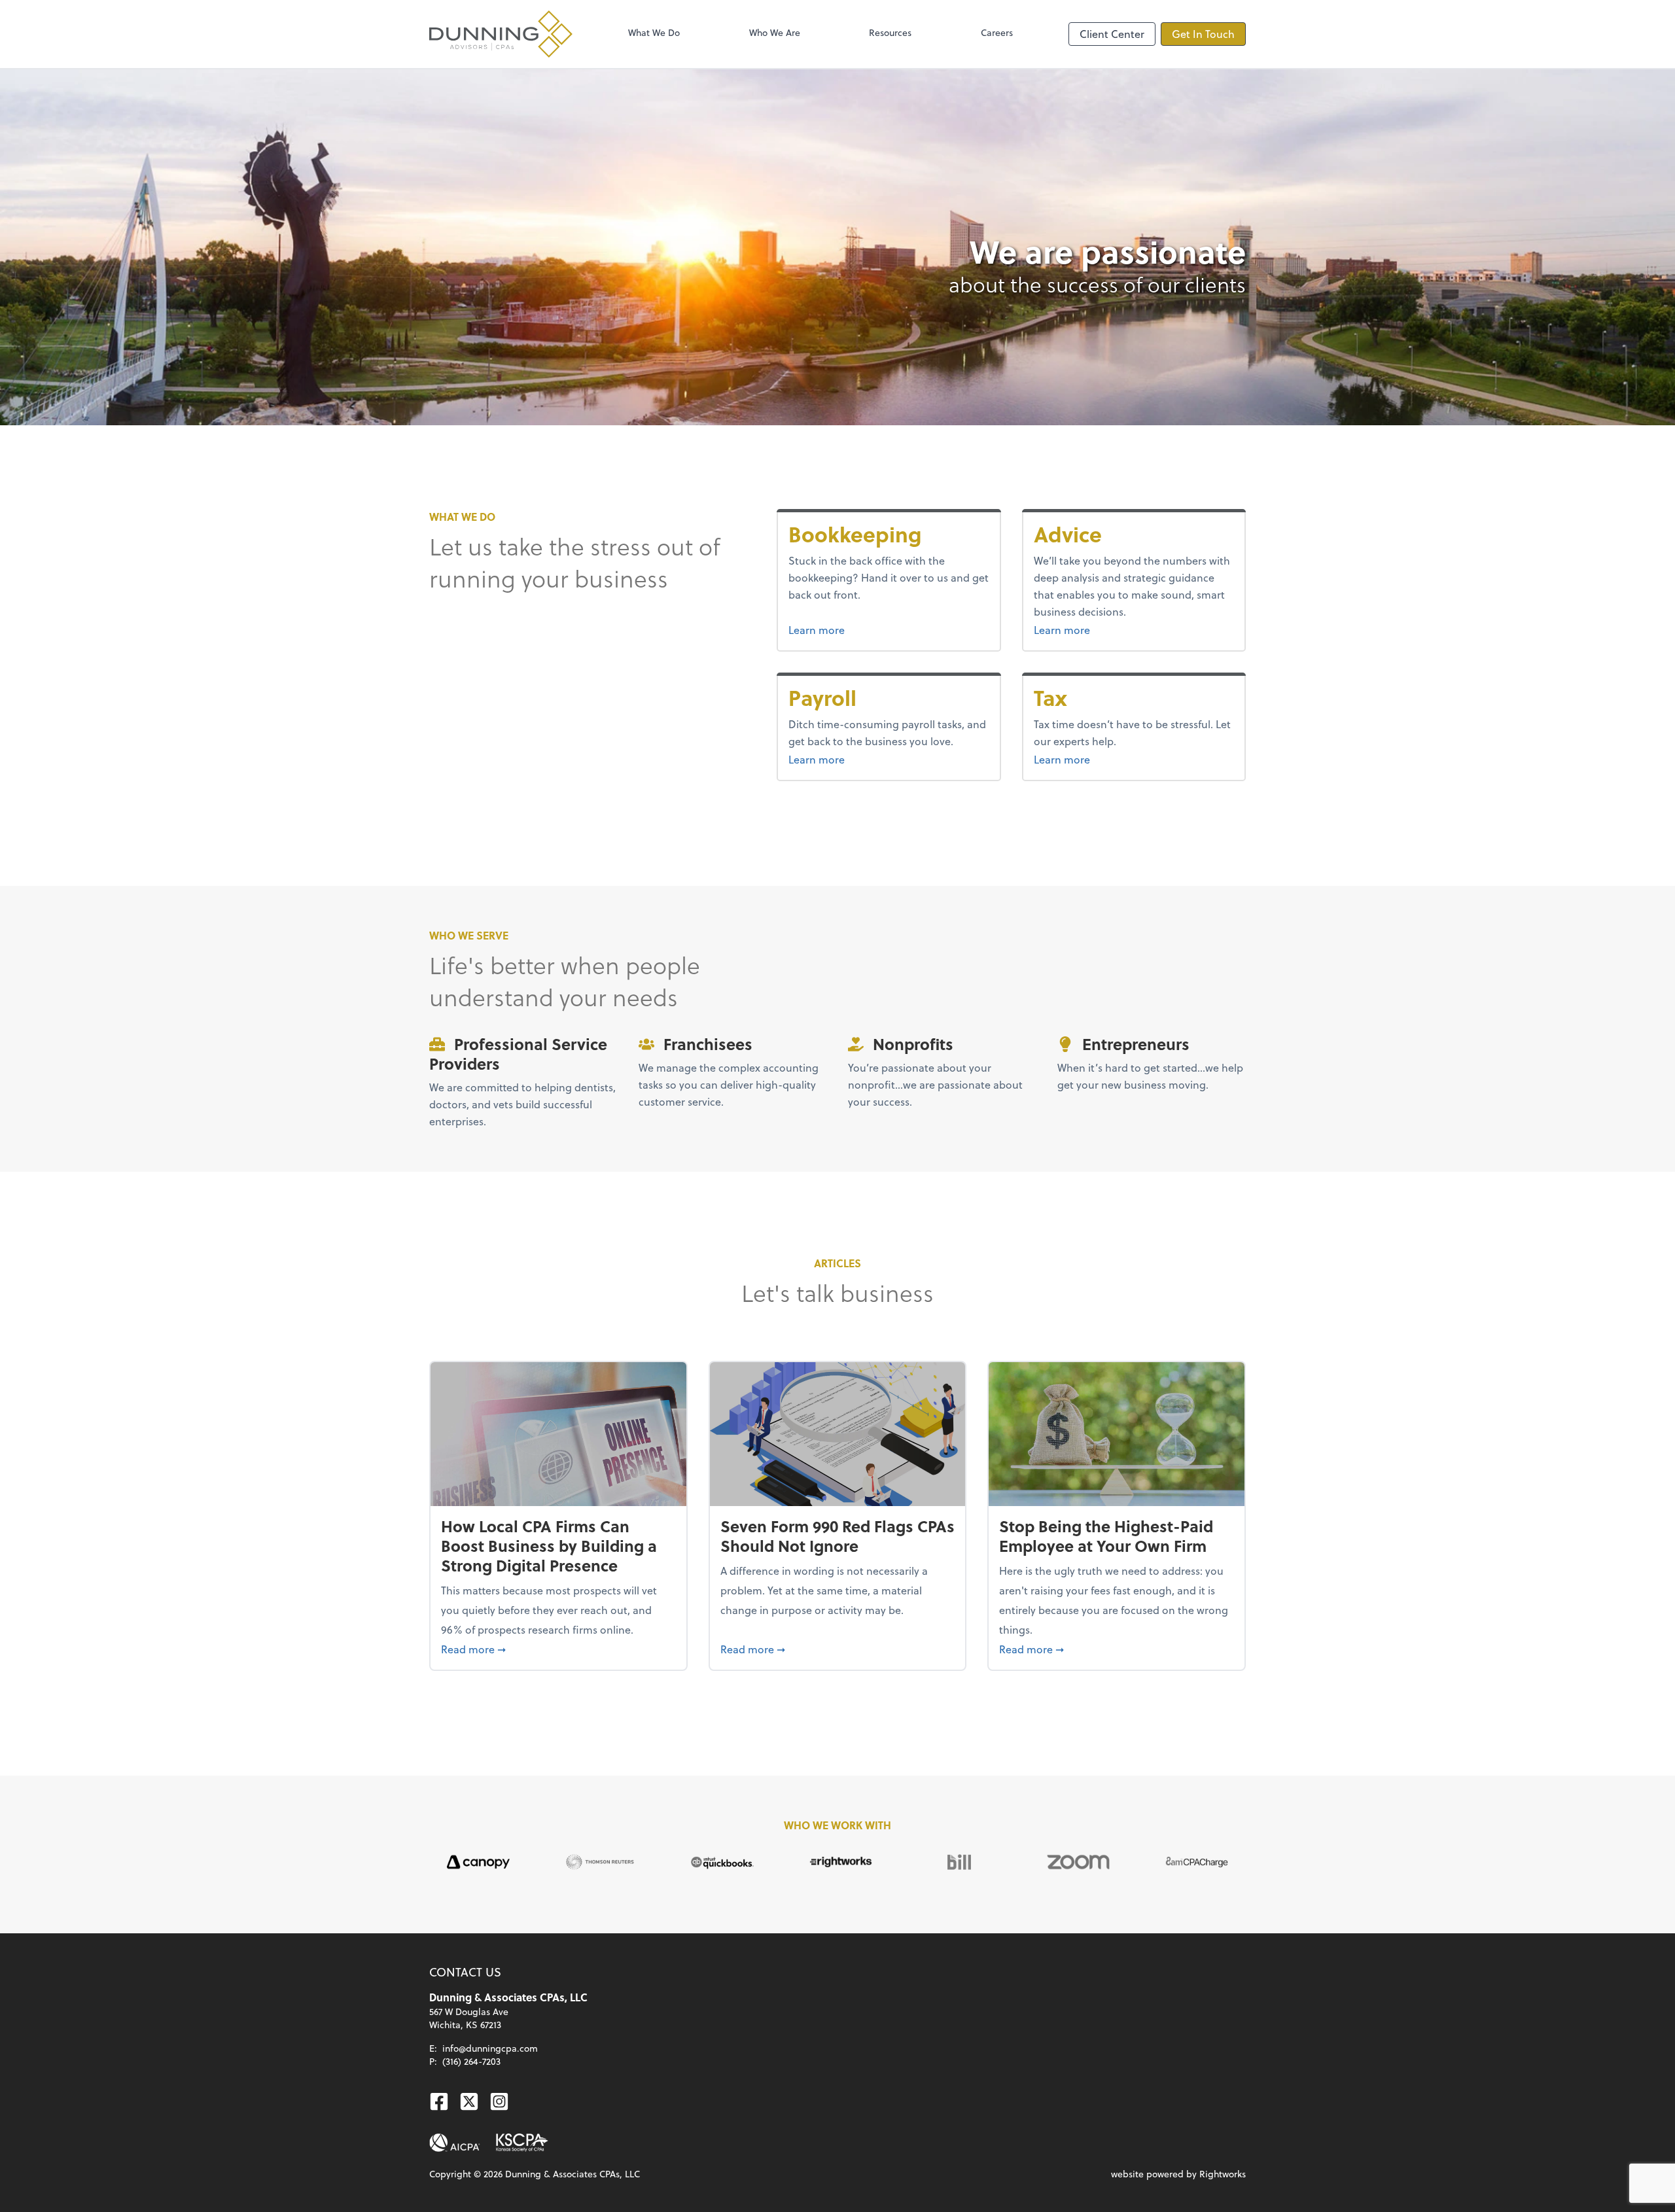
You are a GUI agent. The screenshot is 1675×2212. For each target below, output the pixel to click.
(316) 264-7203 (471, 2061)
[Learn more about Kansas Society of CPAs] (522, 2143)
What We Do (654, 32)
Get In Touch (1203, 34)
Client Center (1112, 34)
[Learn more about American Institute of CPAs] (455, 2143)
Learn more (866, 629)
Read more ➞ (558, 1649)
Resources (890, 32)
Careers (997, 32)
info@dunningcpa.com (490, 2048)
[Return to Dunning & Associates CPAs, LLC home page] (501, 34)
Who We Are (775, 32)
